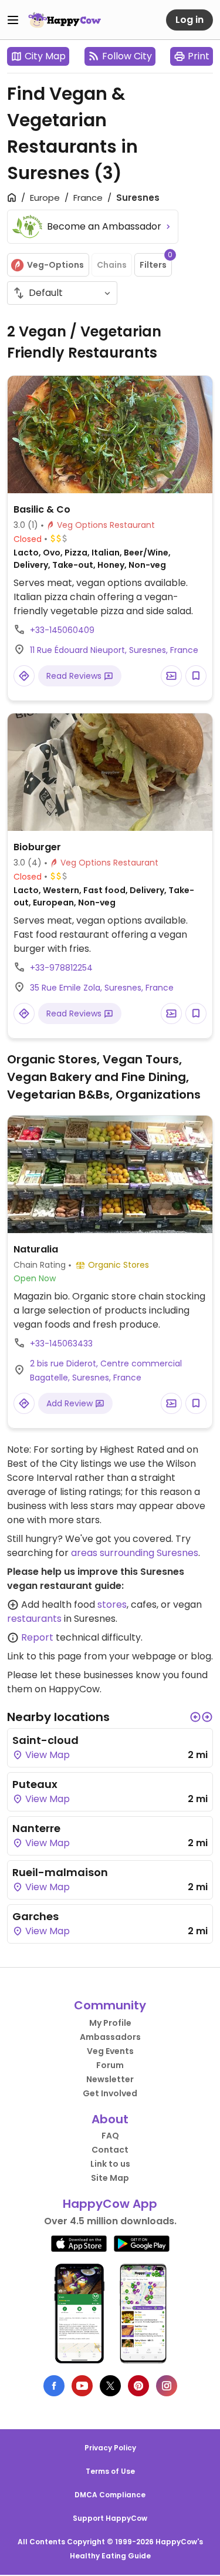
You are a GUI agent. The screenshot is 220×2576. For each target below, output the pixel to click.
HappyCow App (110, 2204)
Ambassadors (110, 2037)
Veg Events (110, 2051)
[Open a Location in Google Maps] (24, 676)
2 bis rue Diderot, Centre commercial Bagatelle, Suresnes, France (106, 1371)
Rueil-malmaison (60, 1872)
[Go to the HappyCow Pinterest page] (138, 2386)
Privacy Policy (110, 2448)
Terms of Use (110, 2471)
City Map (45, 56)
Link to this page (44, 1656)
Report (37, 1637)
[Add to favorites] (196, 676)
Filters (156, 262)
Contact (110, 2150)
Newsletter (110, 2079)
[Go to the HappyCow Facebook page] (54, 2386)
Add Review (71, 1403)
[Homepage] (65, 20)
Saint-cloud (45, 1740)
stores (112, 1604)
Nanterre (36, 1828)
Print (199, 56)
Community (110, 2005)
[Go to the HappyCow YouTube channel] (82, 2386)
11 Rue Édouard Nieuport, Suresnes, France (114, 650)
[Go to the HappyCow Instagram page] (167, 2386)
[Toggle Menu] (13, 20)
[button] (195, 1717)
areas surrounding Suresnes (135, 1553)
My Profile (110, 2023)
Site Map (110, 2178)
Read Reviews (75, 676)
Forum (110, 2065)
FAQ (110, 2136)
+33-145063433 (61, 1343)
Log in (189, 20)
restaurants (34, 1619)
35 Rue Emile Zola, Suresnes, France (102, 988)
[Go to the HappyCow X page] (110, 2386)
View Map (46, 1755)
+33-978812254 (61, 968)
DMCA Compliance (110, 2495)
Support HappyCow (110, 2518)
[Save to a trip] (171, 676)
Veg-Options (55, 265)
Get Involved (110, 2093)
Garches (35, 1916)
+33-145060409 (62, 630)
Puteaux (35, 1784)
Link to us (110, 2164)
